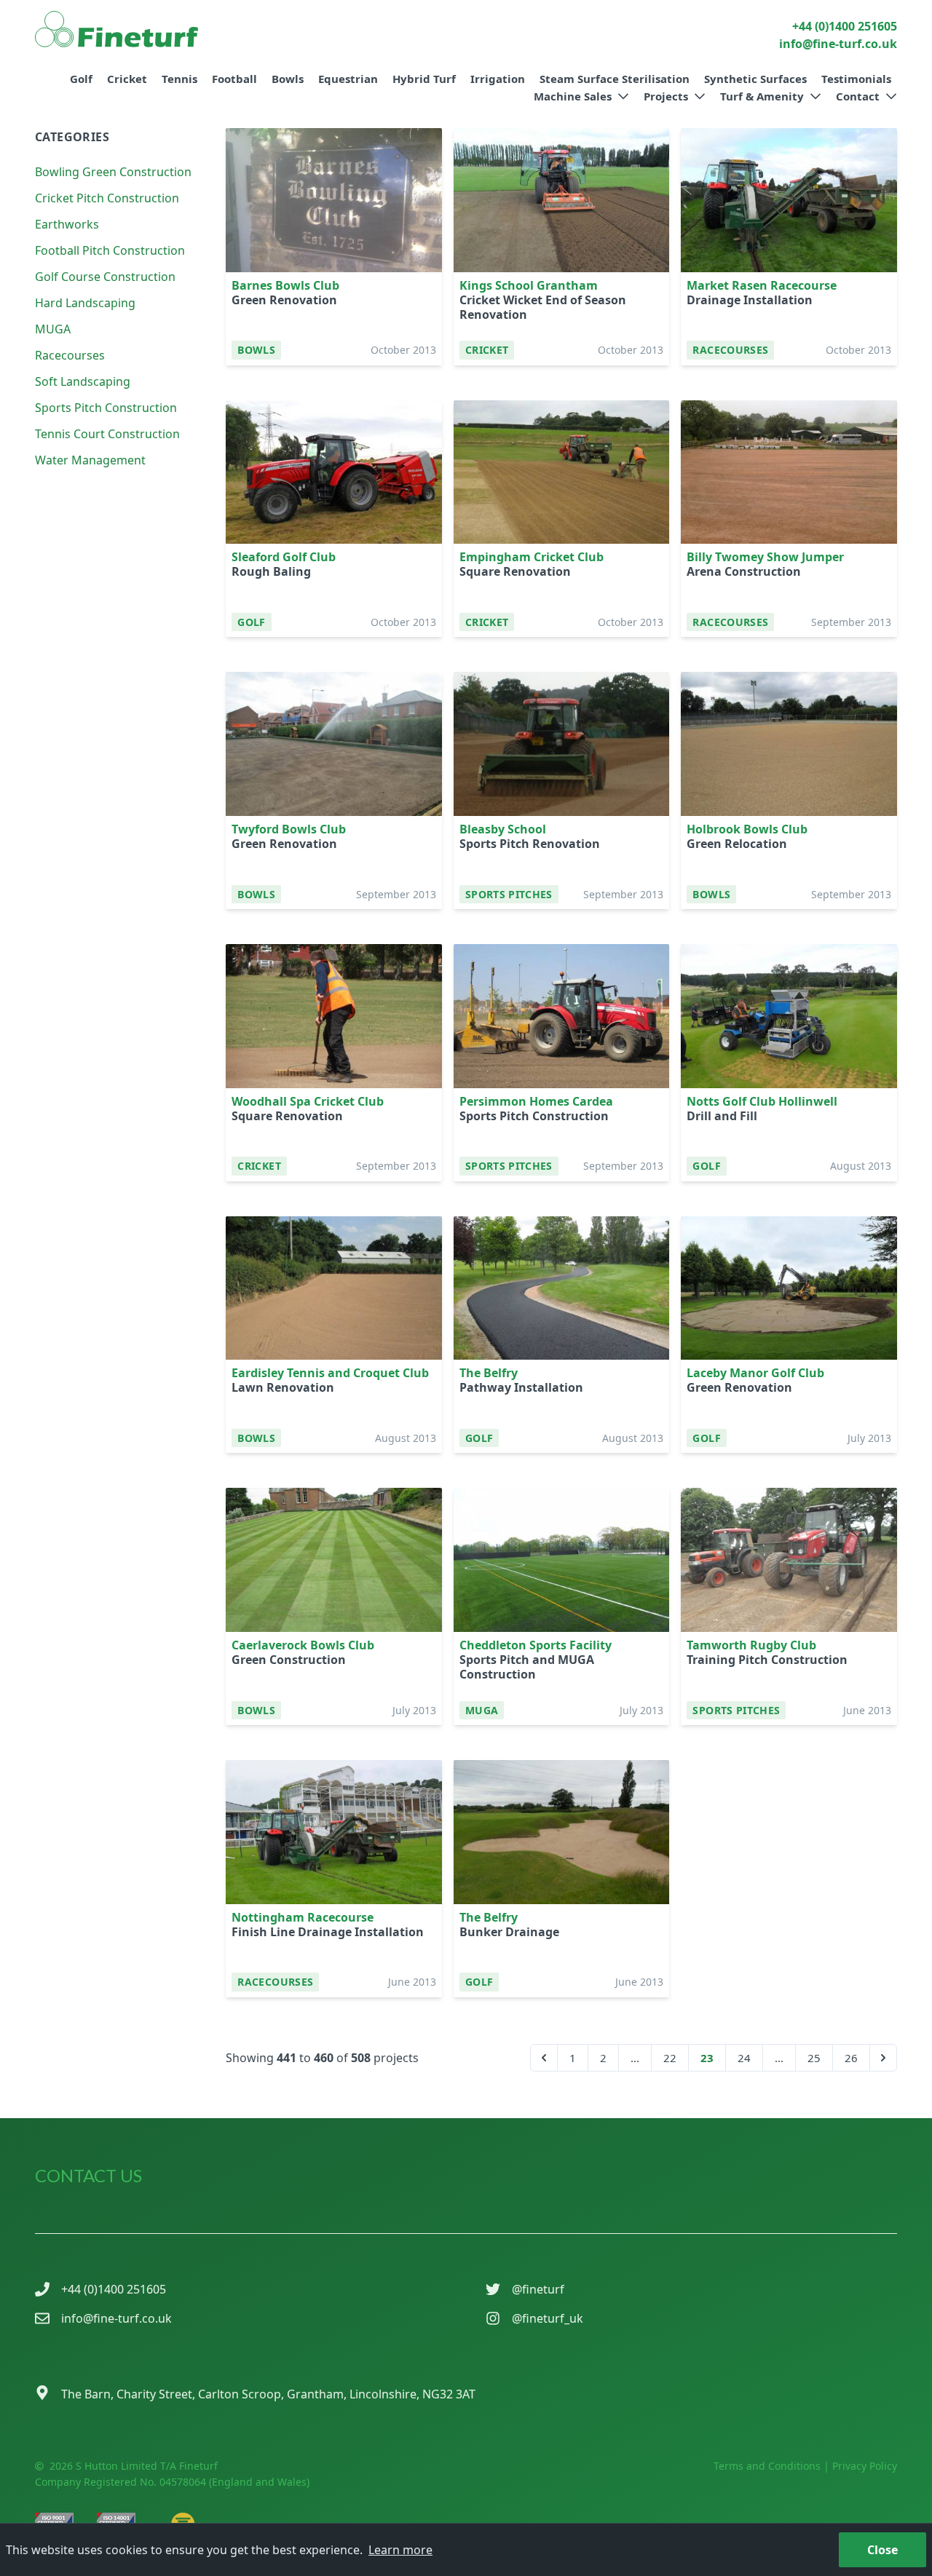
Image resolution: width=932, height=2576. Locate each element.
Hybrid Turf (424, 79)
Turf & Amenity (762, 96)
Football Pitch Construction (110, 250)
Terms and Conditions (767, 2466)
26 (851, 2058)
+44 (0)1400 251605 (114, 2289)
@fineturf (538, 2289)
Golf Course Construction (105, 277)
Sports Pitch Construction (106, 408)
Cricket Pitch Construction (107, 198)
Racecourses (70, 355)
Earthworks (67, 224)
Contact (858, 96)
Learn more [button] (400, 2550)
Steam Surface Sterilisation (615, 79)
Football (234, 79)
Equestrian (348, 79)
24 (744, 2058)
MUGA (53, 329)
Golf (81, 79)
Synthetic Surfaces (755, 79)
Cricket (127, 79)
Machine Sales (573, 96)
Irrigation (498, 79)
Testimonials (856, 79)
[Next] (883, 2058)
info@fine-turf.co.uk (116, 2318)
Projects (666, 96)
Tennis (179, 79)
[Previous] (544, 2058)
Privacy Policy (865, 2466)
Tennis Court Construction (107, 434)
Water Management (90, 460)
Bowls (288, 79)
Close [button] (882, 2550)
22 (670, 2058)
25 (814, 2058)
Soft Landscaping (83, 381)
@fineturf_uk (548, 2318)
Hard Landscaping (85, 303)
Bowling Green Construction (113, 172)
